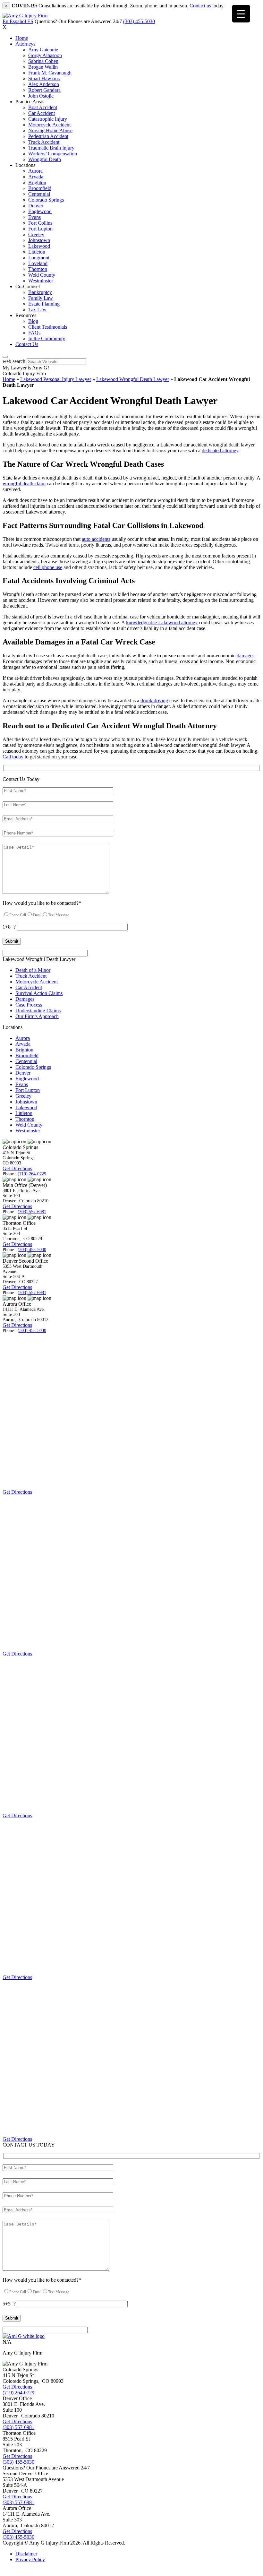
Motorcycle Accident (49, 125)
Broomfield (40, 188)
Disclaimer (26, 2554)
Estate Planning (44, 304)
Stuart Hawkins (44, 78)
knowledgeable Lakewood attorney (162, 622)
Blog (33, 321)
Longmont (39, 258)
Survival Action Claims (39, 993)
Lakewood (39, 246)
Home (22, 38)
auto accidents (96, 539)
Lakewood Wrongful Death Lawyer (133, 379)
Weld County (42, 275)
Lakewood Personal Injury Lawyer (56, 379)
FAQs (34, 333)
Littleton (37, 252)
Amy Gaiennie (43, 50)
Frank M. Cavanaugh (50, 73)
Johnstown (39, 240)
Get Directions (17, 1168)
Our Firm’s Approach (37, 1016)
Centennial (39, 194)
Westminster (41, 281)
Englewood (40, 211)
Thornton (38, 269)
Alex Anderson (44, 84)
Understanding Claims (38, 1011)
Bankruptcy (40, 292)
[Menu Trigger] (241, 14)
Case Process (29, 1005)
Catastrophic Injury (48, 119)
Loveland (38, 263)
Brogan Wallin (43, 67)
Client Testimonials (48, 327)
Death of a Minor (33, 970)
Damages (25, 999)
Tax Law (37, 310)
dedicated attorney (220, 450)
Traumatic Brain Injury (51, 148)
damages (246, 656)
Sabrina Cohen (43, 61)
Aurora (35, 171)
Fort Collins (40, 223)
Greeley (36, 234)
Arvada (36, 177)
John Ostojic (41, 96)
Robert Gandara (44, 90)
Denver (36, 206)
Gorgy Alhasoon (45, 55)
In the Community (47, 338)
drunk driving (154, 700)
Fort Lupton (40, 229)
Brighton (37, 182)
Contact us (200, 6)
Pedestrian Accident (48, 136)
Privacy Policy (30, 2559)
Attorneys (25, 44)
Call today (13, 757)
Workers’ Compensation (53, 154)
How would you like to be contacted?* (42, 903)
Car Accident (42, 113)
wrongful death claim (24, 484)
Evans (34, 217)
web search (14, 361)
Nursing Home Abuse (50, 130)
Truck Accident (44, 142)
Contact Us (27, 344)
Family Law (41, 298)
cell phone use (48, 567)
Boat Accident (43, 107)
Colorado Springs (46, 200)
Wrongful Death (45, 159)
